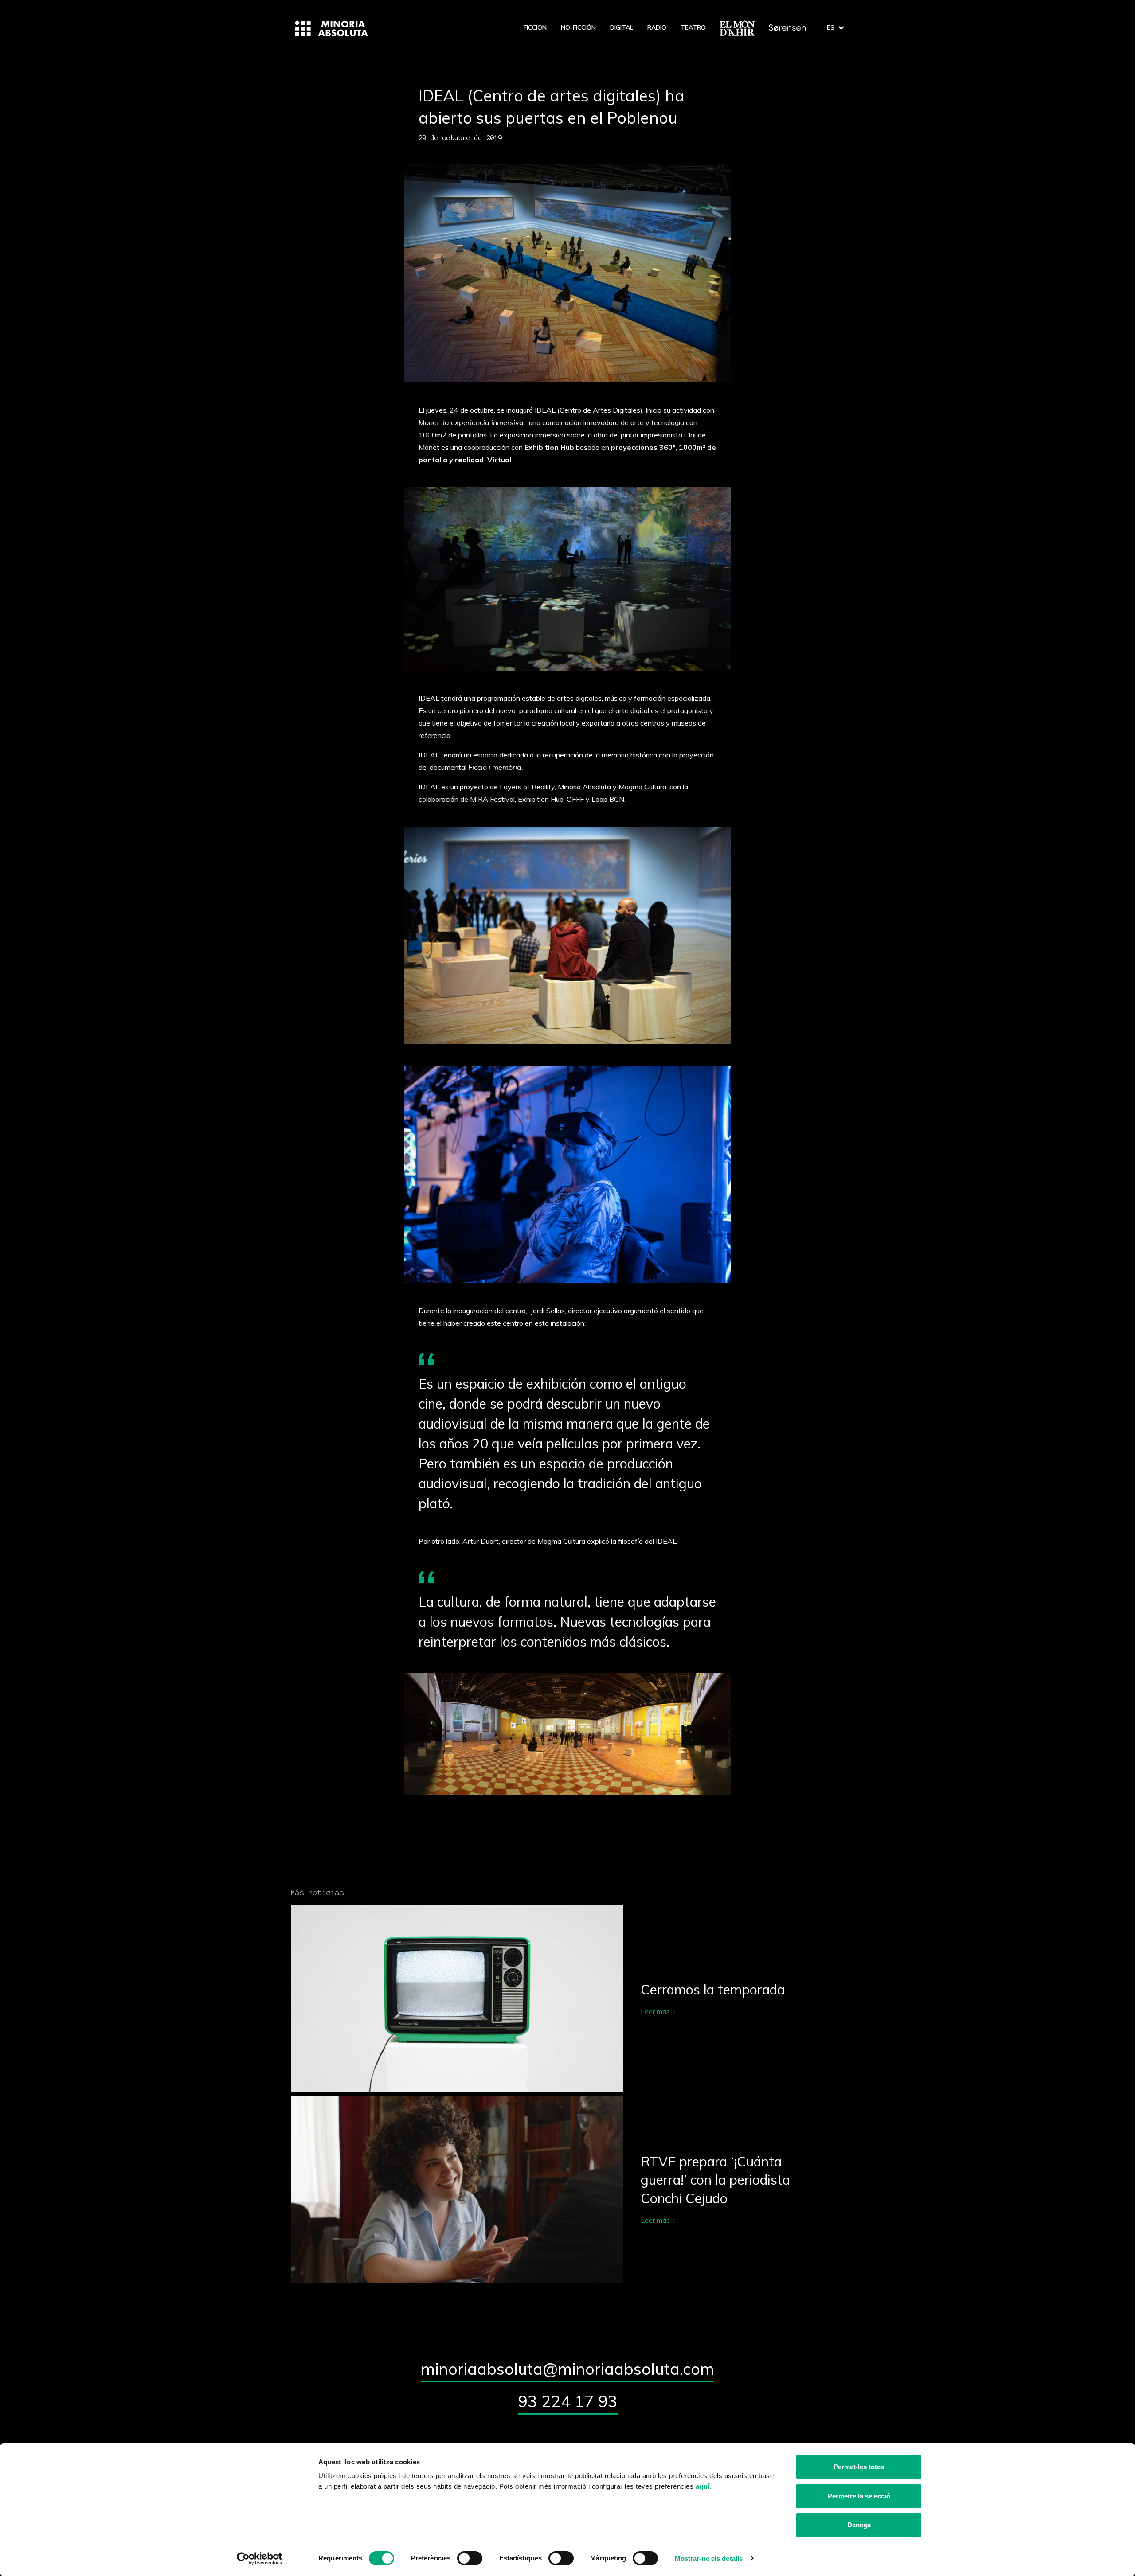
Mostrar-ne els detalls (709, 2558)
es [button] (831, 27)
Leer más (567, 1999)
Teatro (693, 27)
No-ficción (578, 27)
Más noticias (317, 1893)
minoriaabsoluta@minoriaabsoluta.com (567, 2369)
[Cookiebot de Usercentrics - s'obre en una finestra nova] (260, 2559)
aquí (703, 2486)
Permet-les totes (859, 2467)
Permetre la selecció (859, 2496)
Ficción (535, 27)
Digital (622, 27)
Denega (859, 2525)
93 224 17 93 (568, 2401)
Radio (657, 27)
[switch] (470, 2558)
